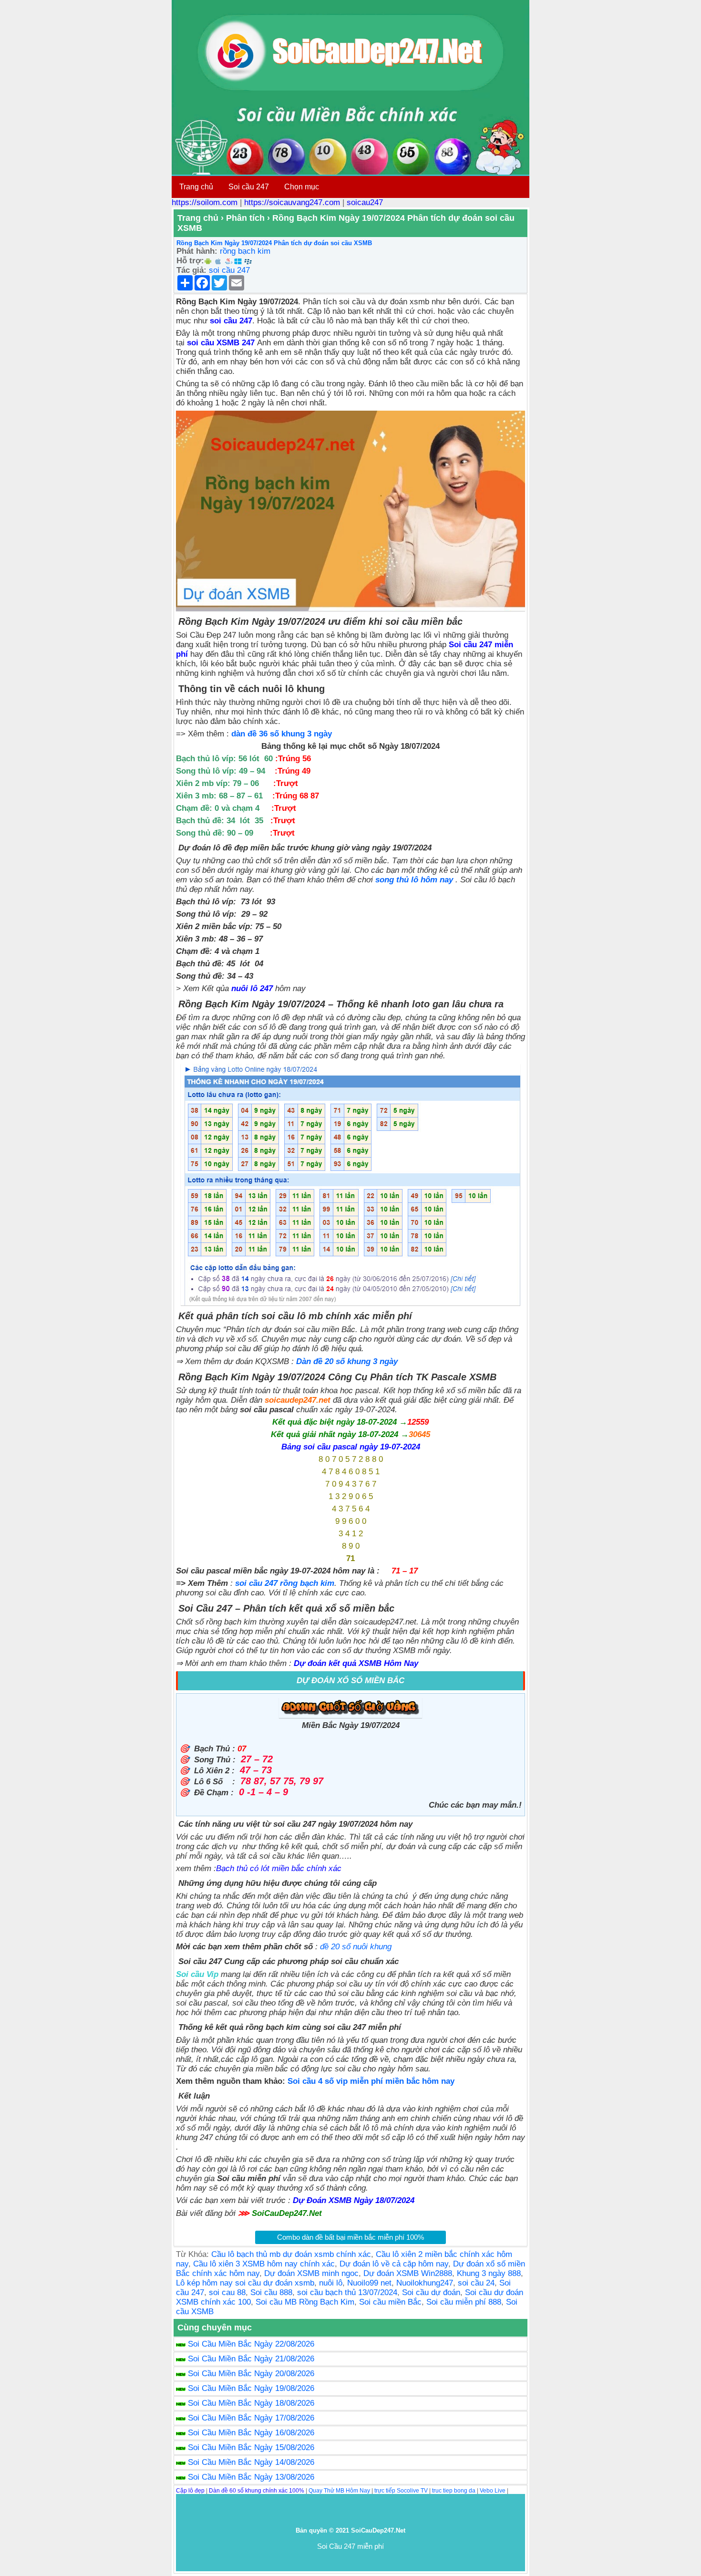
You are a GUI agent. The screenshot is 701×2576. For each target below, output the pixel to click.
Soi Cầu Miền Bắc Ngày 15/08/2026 (251, 2447)
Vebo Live (493, 2491)
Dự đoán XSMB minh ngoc (311, 2273)
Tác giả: (191, 270)
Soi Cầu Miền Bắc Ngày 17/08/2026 (251, 2418)
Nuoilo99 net (369, 2283)
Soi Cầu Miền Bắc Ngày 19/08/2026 (251, 2388)
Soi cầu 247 (249, 187)
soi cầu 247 (229, 270)
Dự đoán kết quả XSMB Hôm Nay (356, 1663)
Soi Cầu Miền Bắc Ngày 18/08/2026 (251, 2403)
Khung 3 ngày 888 (489, 2273)
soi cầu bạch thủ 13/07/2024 (347, 2292)
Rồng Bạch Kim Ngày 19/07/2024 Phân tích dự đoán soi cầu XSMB (274, 243)
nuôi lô (331, 2283)
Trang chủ (196, 187)
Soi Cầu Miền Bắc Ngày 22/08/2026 (251, 2344)
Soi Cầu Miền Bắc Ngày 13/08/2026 (251, 2477)
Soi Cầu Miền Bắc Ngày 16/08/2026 (251, 2433)
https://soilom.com (205, 202)
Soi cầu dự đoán (431, 2292)
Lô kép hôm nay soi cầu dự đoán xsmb (245, 2283)
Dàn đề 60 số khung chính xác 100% (257, 2491)
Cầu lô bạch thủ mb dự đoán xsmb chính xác (291, 2254)
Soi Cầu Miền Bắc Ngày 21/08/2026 (251, 2359)
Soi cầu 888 (271, 2292)
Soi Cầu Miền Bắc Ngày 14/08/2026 (251, 2462)
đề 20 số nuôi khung (357, 1947)
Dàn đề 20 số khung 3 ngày (349, 1361)
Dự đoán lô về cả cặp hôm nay (394, 2264)
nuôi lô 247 (252, 988)
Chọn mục (302, 187)
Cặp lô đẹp (190, 2491)
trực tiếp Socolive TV (401, 2491)
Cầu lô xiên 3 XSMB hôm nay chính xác (264, 2264)
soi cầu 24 (476, 2283)
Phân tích (245, 218)
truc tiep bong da (454, 2491)
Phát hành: (197, 251)
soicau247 (365, 202)
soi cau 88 (227, 2292)
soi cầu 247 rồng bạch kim (285, 1583)
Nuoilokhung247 (425, 2283)
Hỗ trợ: (190, 261)
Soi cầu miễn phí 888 (464, 2302)
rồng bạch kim (245, 251)
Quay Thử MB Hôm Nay (339, 2491)
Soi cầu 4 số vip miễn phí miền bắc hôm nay (371, 2081)
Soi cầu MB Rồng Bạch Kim (305, 2302)
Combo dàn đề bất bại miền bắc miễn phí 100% (350, 2237)
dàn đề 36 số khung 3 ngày (282, 734)
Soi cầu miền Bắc (390, 2302)
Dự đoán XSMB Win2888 (408, 2273)
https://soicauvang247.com (292, 202)
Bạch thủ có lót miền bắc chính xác (279, 1868)
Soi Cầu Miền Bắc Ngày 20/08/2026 (251, 2374)
